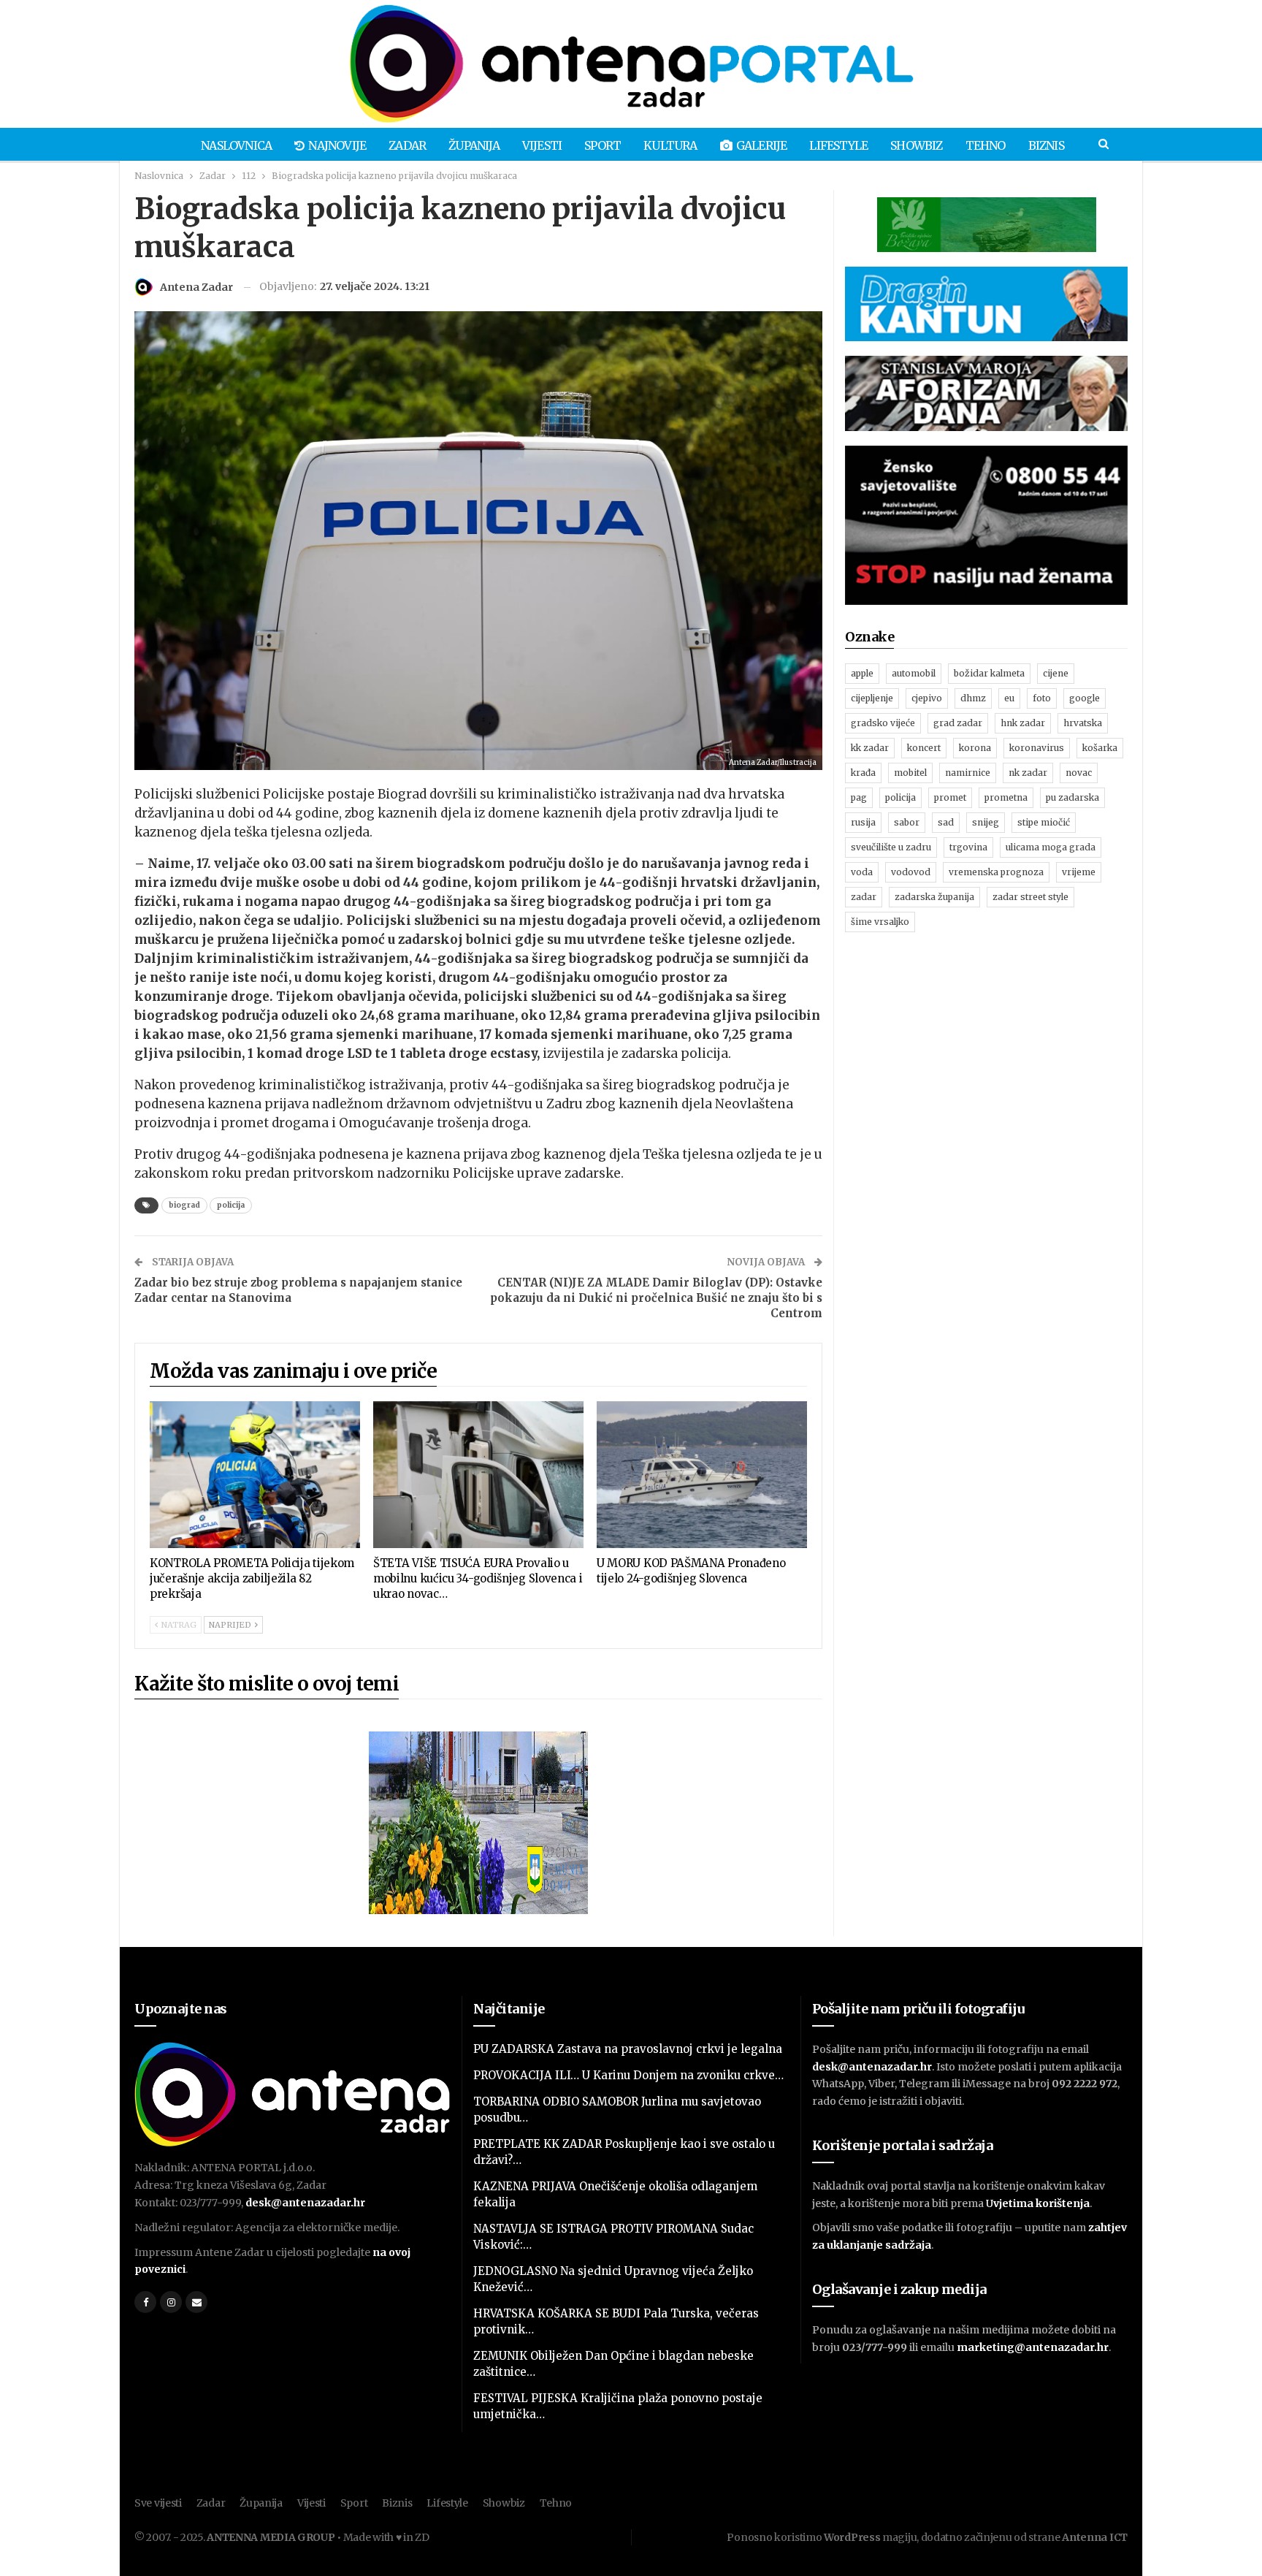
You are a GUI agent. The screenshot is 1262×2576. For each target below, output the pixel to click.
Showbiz (916, 145)
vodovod (911, 872)
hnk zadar (1023, 723)
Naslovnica (236, 145)
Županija (474, 145)
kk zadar (870, 748)
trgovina (968, 847)
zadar (864, 897)
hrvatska (1083, 723)
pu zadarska (1072, 797)
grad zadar (958, 723)
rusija (863, 822)
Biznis (1046, 145)
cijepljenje (872, 698)
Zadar (407, 145)
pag (859, 797)
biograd (184, 1205)
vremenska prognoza (996, 872)
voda (862, 872)
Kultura (670, 145)
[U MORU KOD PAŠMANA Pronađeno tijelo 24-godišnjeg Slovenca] (702, 1475)
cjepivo (927, 698)
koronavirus (1037, 748)
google (1085, 698)
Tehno (986, 145)
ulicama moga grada (1051, 847)
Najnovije (337, 145)
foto (1042, 698)
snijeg (986, 822)
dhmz (973, 698)
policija (231, 1205)
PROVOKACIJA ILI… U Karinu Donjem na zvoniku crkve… (628, 2075)
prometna (1006, 797)
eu (1009, 698)
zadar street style (1030, 897)
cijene (1056, 673)
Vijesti (542, 145)
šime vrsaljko (880, 922)
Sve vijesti (158, 2503)
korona (975, 748)
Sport (603, 145)
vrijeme (1079, 872)
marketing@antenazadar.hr (1033, 2347)
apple (862, 673)
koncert (924, 748)
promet (950, 797)
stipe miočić (1044, 822)
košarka (1100, 748)
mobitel (910, 773)
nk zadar (1028, 773)
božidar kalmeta (989, 673)
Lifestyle (838, 145)
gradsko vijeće (883, 723)
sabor (907, 822)
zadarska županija (934, 897)
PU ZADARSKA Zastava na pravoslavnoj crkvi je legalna (628, 2049)
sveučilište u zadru (891, 847)
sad (946, 822)
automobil (914, 673)
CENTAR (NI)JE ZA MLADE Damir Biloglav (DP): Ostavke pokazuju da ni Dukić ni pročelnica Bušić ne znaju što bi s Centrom (656, 1298)
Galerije (762, 145)
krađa (863, 773)
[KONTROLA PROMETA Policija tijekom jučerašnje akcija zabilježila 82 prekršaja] (255, 1475)
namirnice (968, 773)
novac (1079, 773)
